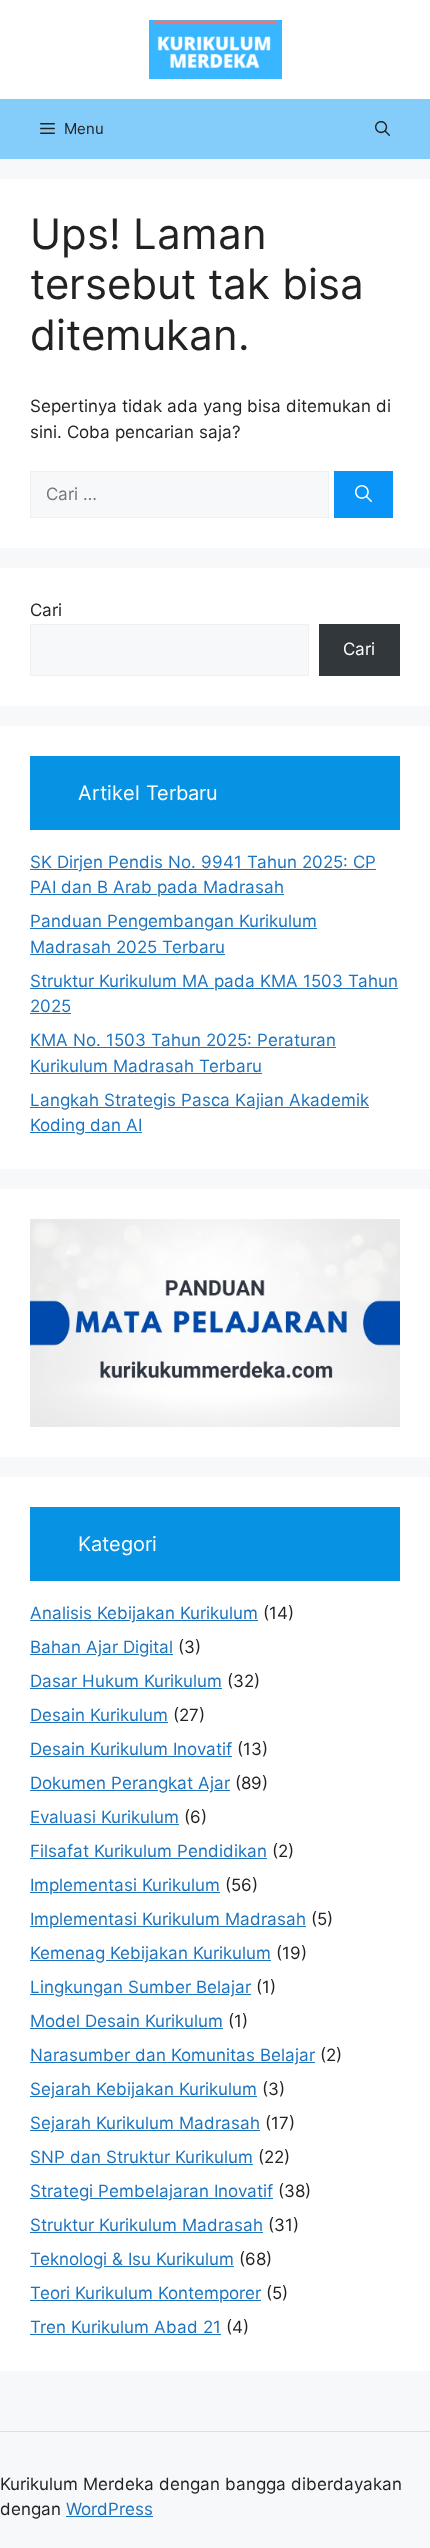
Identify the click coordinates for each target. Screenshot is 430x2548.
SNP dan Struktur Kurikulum (141, 2157)
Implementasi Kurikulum (125, 1885)
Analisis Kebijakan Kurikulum (144, 1613)
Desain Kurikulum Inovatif (131, 1749)
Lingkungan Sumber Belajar (140, 1987)
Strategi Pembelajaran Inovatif (151, 2191)
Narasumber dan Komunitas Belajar (172, 2055)
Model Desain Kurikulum (126, 2021)
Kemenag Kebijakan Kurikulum (150, 1953)
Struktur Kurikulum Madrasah (146, 2225)
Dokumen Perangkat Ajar (130, 1783)
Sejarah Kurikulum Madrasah (145, 2123)
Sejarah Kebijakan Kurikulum (143, 2089)
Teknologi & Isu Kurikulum (132, 2259)
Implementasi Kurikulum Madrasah (168, 1919)
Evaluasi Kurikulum (104, 1817)
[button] (382, 129)
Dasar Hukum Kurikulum (126, 1681)
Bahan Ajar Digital (101, 1647)
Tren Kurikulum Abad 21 (125, 2327)
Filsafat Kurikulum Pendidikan (148, 1851)
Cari (46, 610)
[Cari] (363, 495)
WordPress (109, 2509)
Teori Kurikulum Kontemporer (145, 2293)
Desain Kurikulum (99, 1715)
